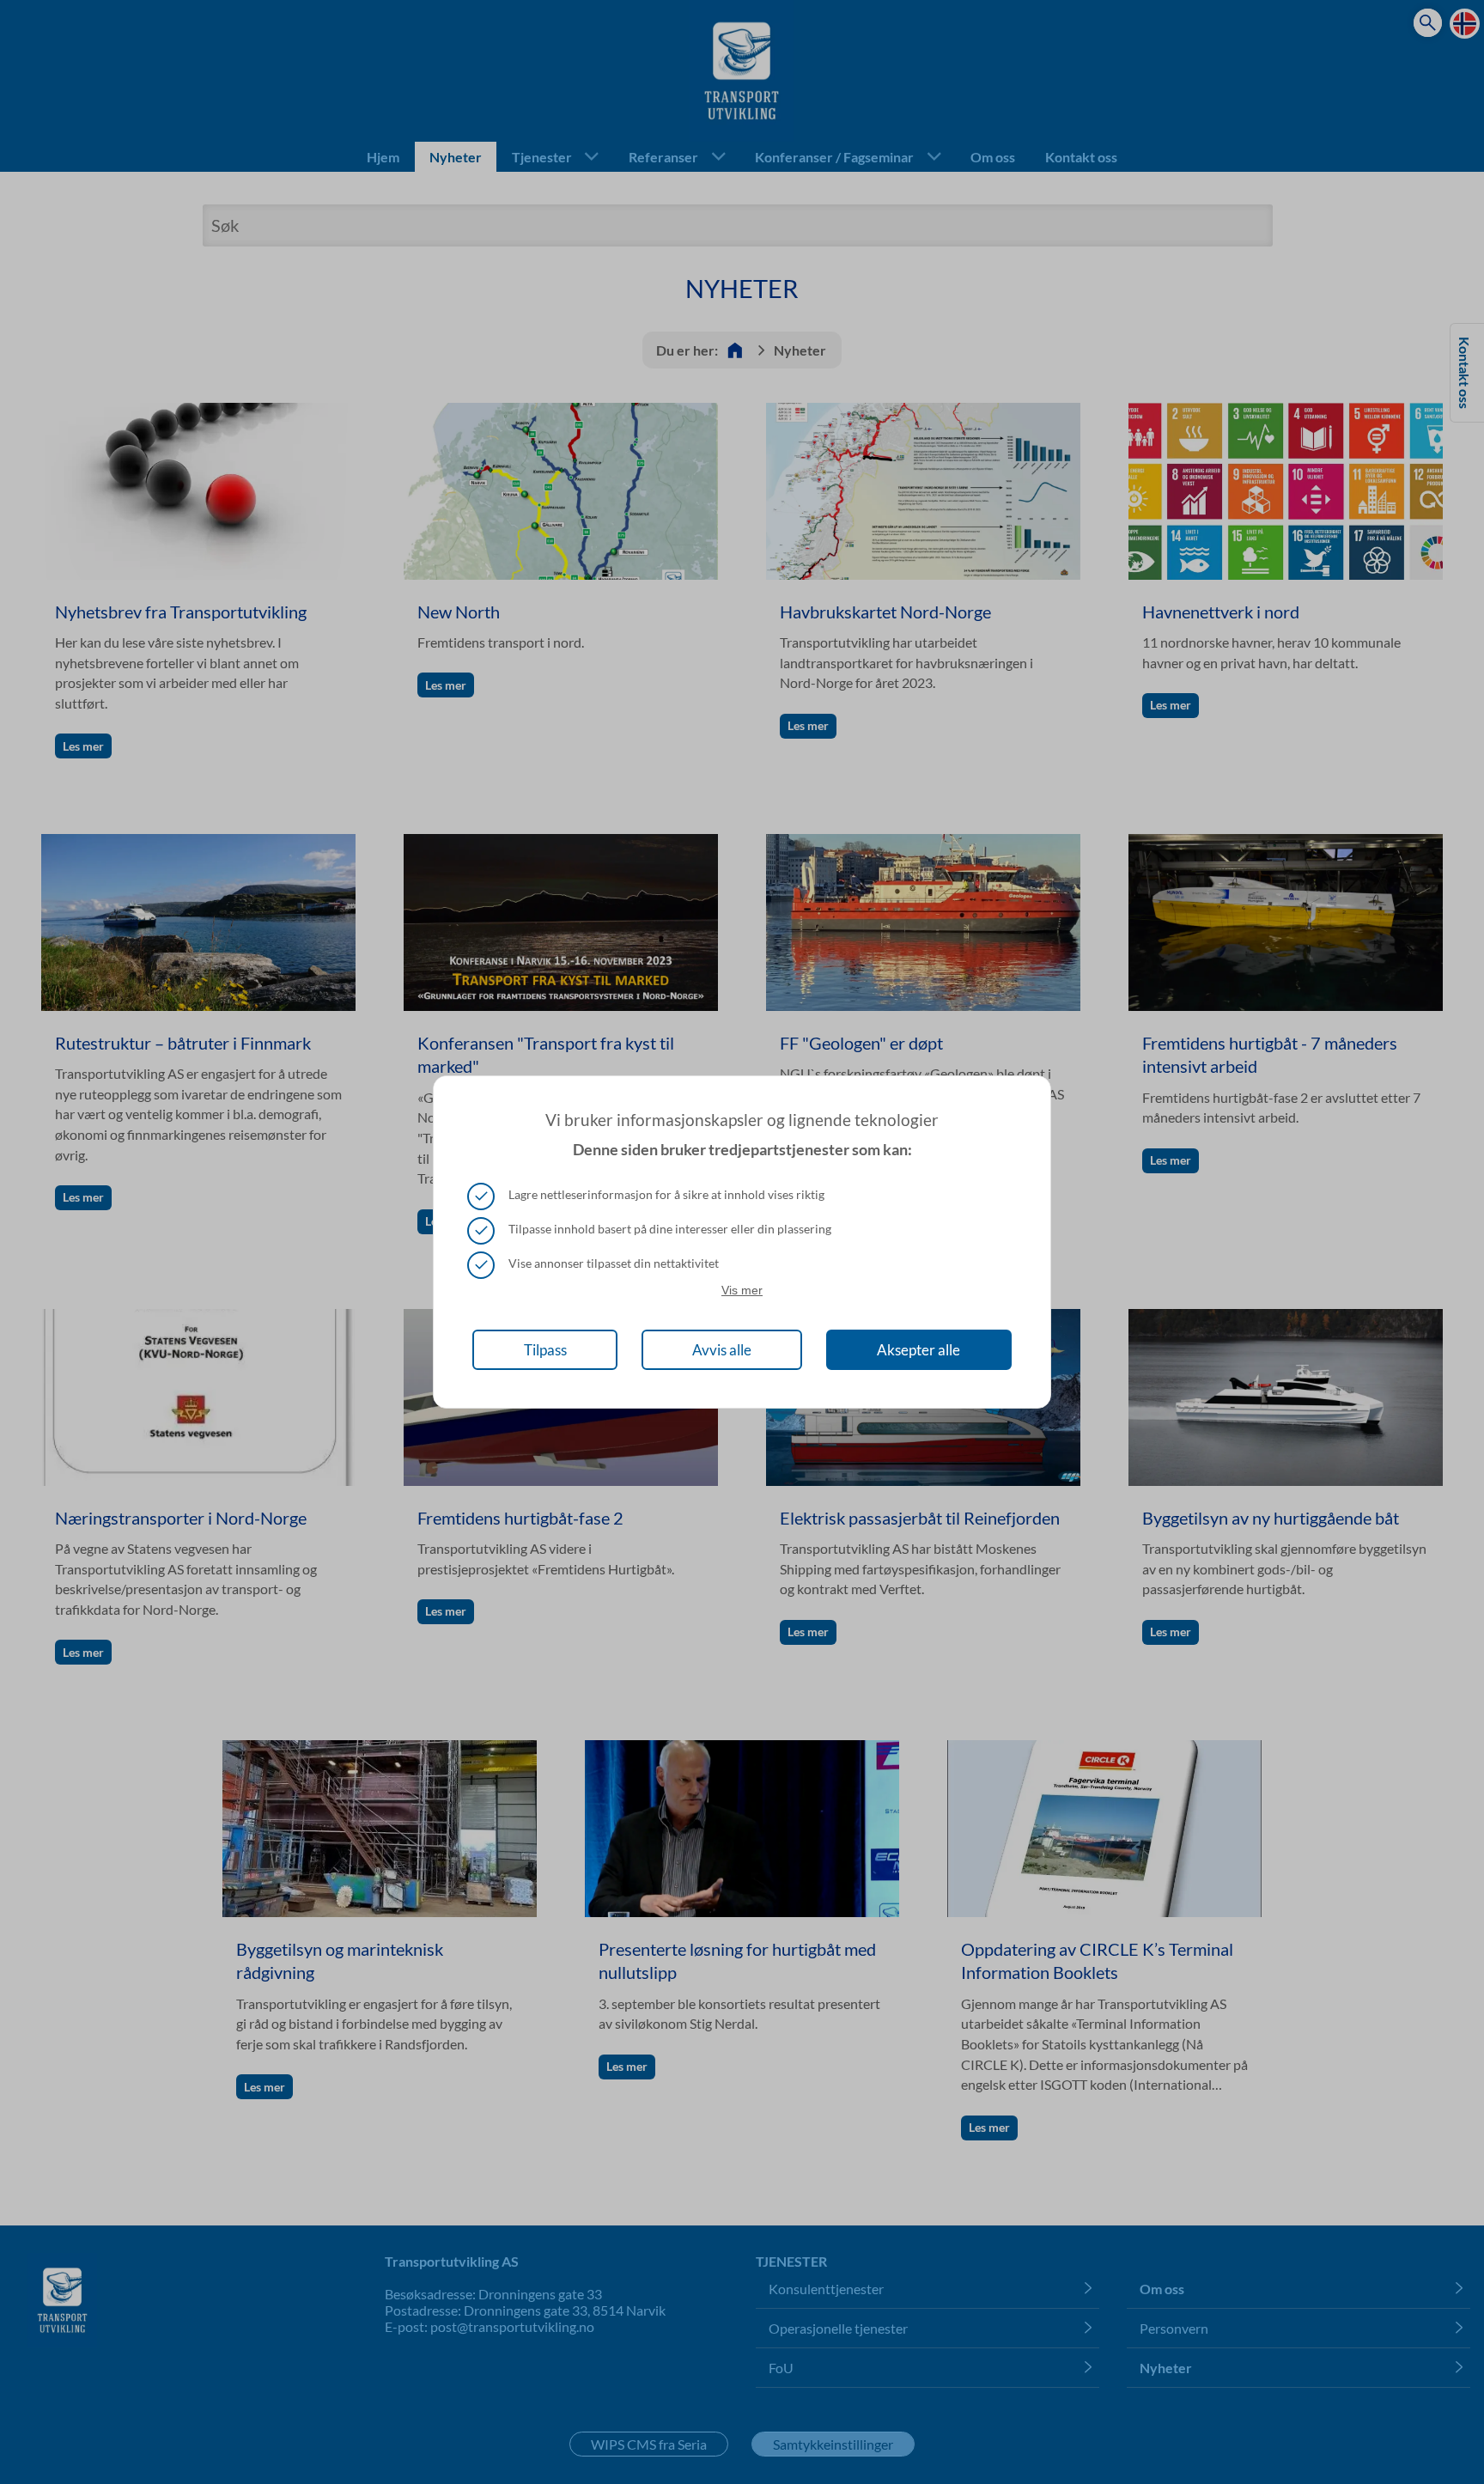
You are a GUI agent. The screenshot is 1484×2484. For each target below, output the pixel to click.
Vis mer (742, 1290)
